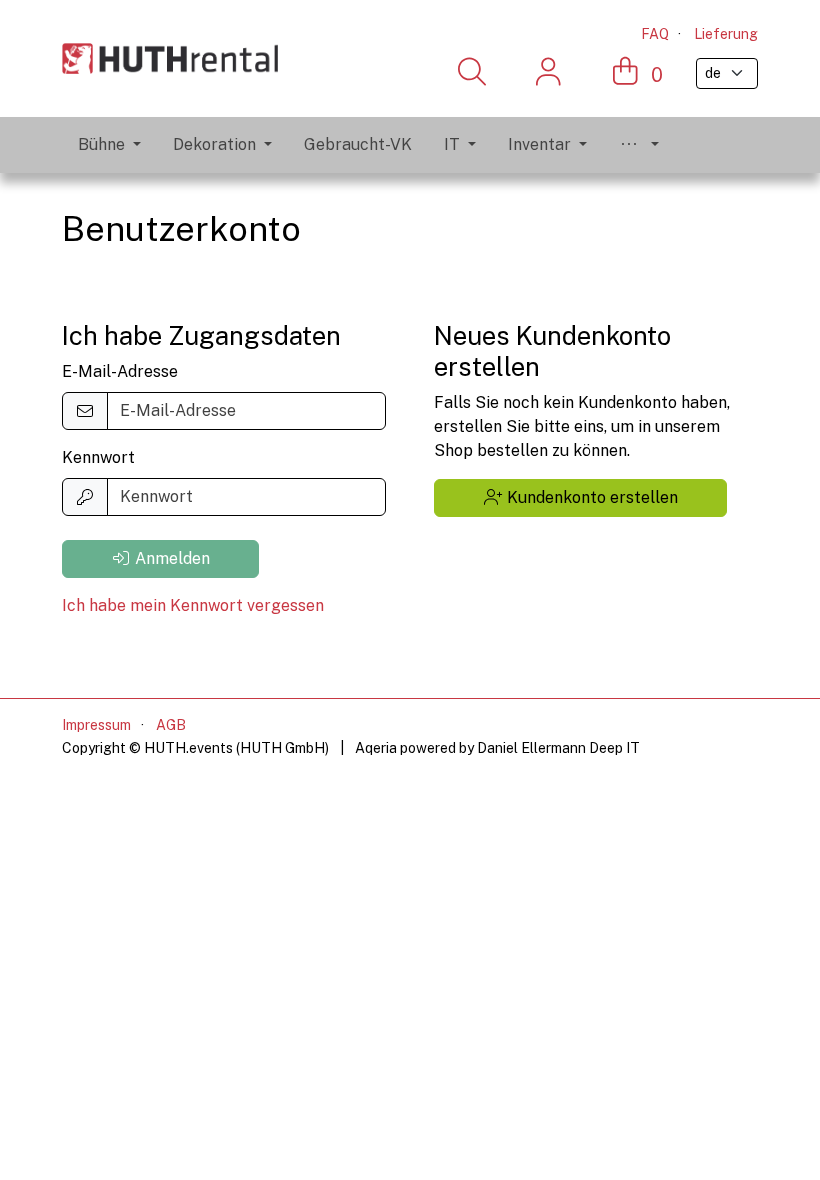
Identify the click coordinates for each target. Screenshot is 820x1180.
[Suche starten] (471, 73)
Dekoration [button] (214, 144)
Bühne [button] (101, 144)
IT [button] (452, 144)
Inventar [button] (539, 144)
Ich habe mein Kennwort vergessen (193, 605)
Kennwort (98, 457)
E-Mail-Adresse (120, 371)
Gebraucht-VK (358, 144)
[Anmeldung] (548, 73)
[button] (639, 145)
